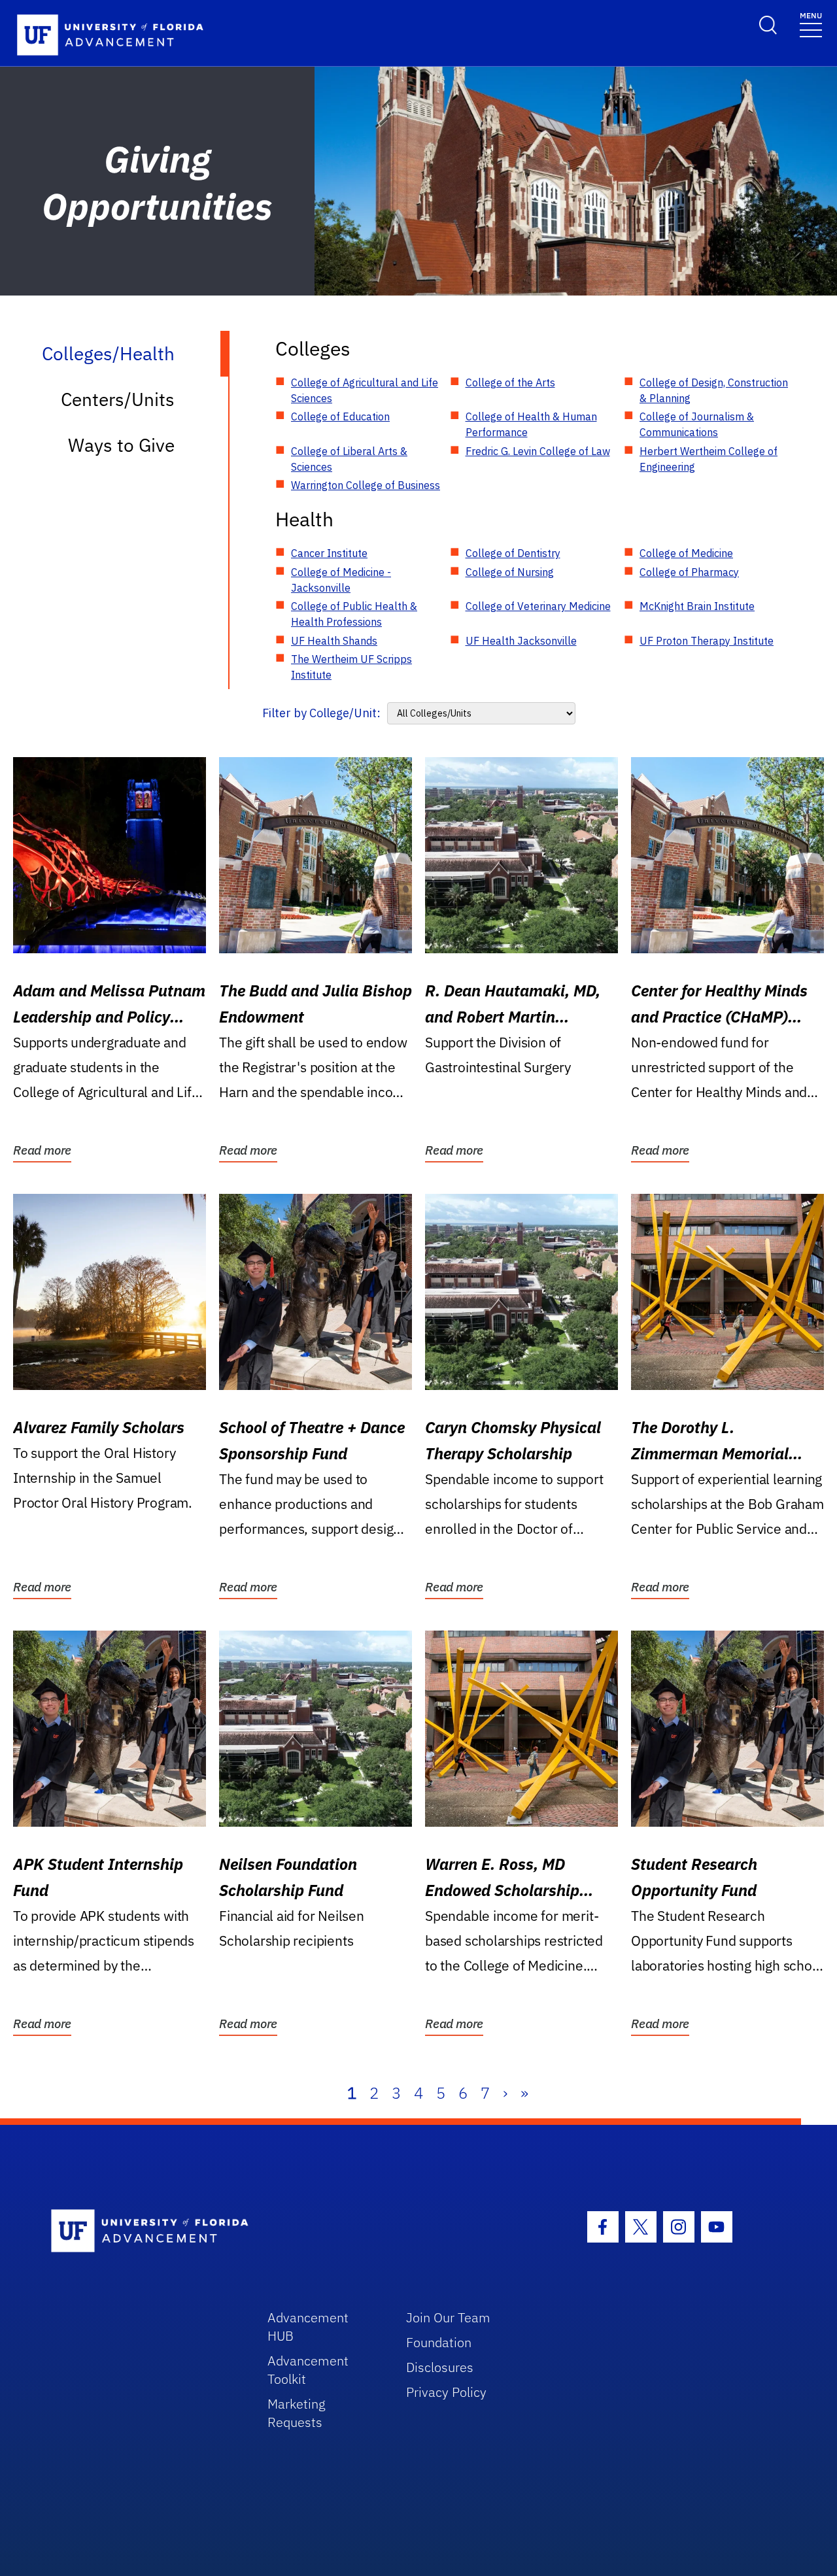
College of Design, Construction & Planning (714, 390)
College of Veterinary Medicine (538, 606)
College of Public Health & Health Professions (354, 614)
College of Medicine (686, 553)
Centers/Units (118, 399)
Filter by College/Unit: (321, 713)
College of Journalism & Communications (697, 424)
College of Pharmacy (689, 572)
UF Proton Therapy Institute (707, 641)
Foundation (439, 2342)
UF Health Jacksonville (521, 641)
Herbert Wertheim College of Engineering (709, 459)
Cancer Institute (329, 553)
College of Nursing (510, 572)
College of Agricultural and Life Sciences (365, 390)
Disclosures (440, 2367)
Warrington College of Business (366, 485)
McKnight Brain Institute (697, 606)
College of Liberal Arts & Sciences (349, 459)
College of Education (340, 416)
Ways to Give (121, 445)
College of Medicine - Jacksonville (341, 580)
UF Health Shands (334, 641)
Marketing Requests (297, 2413)
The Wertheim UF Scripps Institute (351, 667)
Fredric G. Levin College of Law (538, 451)
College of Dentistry (513, 553)
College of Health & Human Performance (531, 424)
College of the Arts (510, 382)
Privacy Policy (446, 2392)
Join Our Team (448, 2317)
